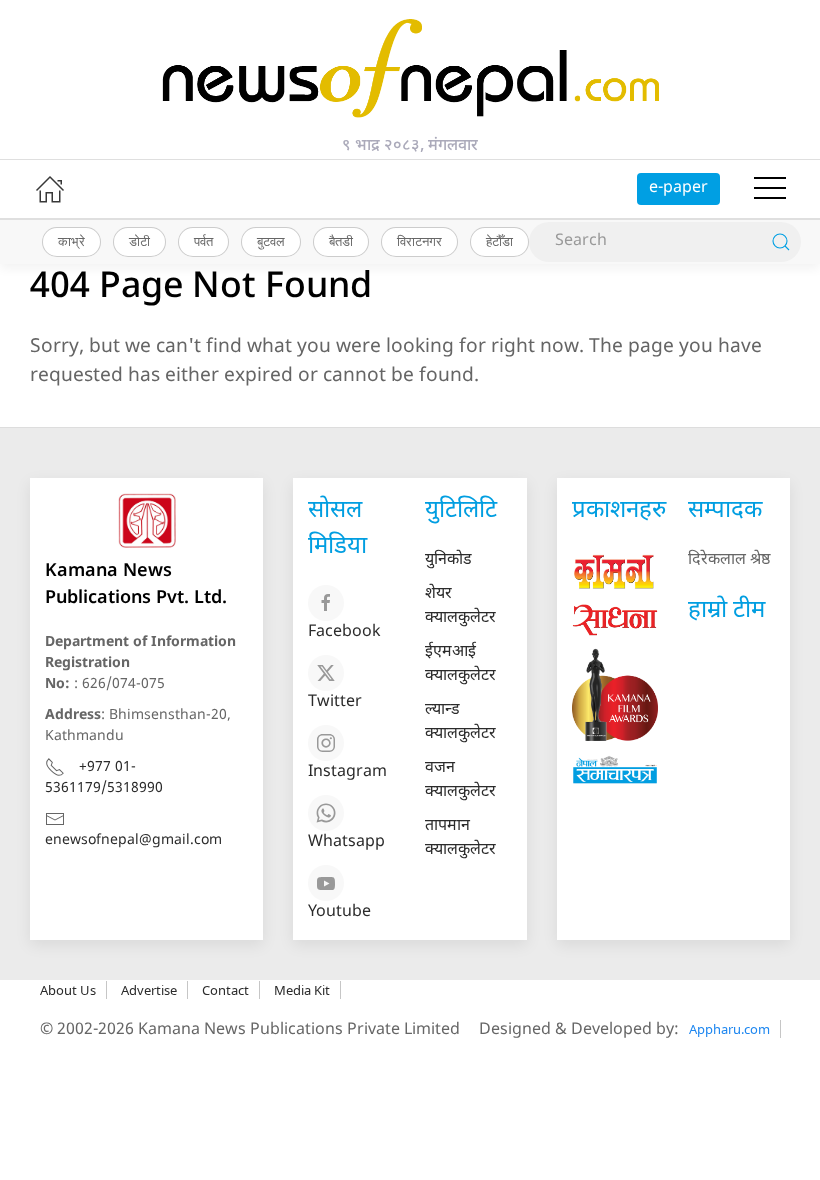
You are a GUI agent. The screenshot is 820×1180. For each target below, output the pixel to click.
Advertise (149, 990)
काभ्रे (71, 241)
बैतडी (341, 241)
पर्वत (203, 241)
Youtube (339, 912)
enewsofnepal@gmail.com (133, 840)
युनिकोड (448, 560)
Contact (225, 990)
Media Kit (302, 990)
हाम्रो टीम (726, 611)
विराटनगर (419, 241)
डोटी (139, 241)
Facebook (344, 632)
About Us (68, 990)
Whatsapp (346, 842)
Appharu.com (729, 1029)
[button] (770, 189)
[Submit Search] (781, 242)
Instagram (347, 772)
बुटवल (271, 241)
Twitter (335, 702)
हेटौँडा (499, 241)
